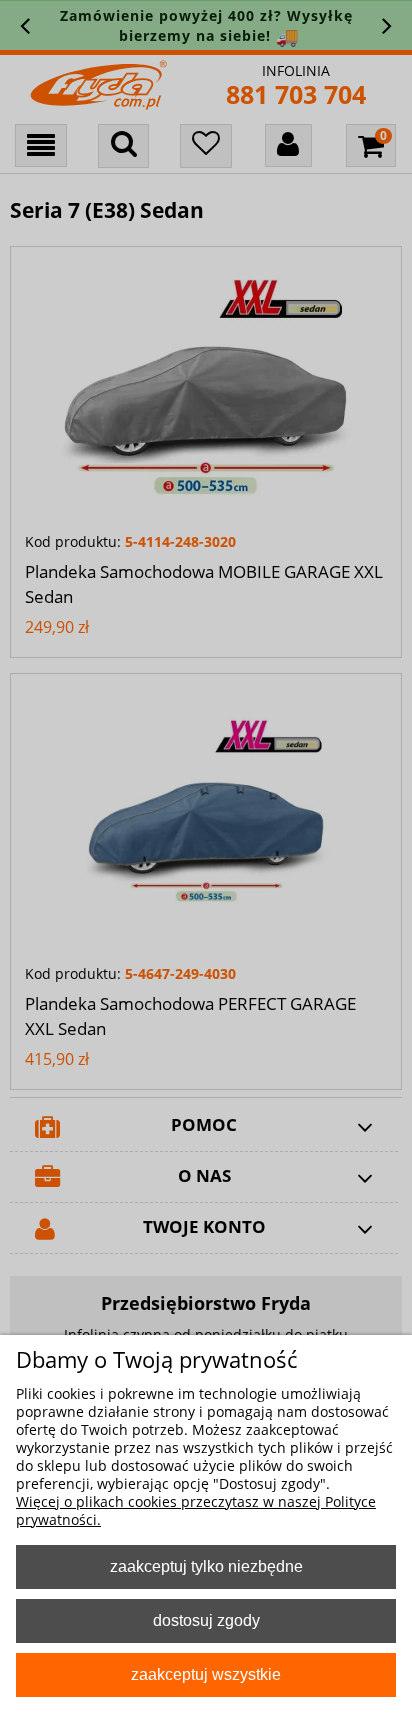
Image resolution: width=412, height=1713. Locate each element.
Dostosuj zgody (206, 1620)
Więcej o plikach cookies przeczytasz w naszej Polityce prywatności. (196, 1510)
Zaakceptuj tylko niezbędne (206, 1566)
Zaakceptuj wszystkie (206, 1674)
